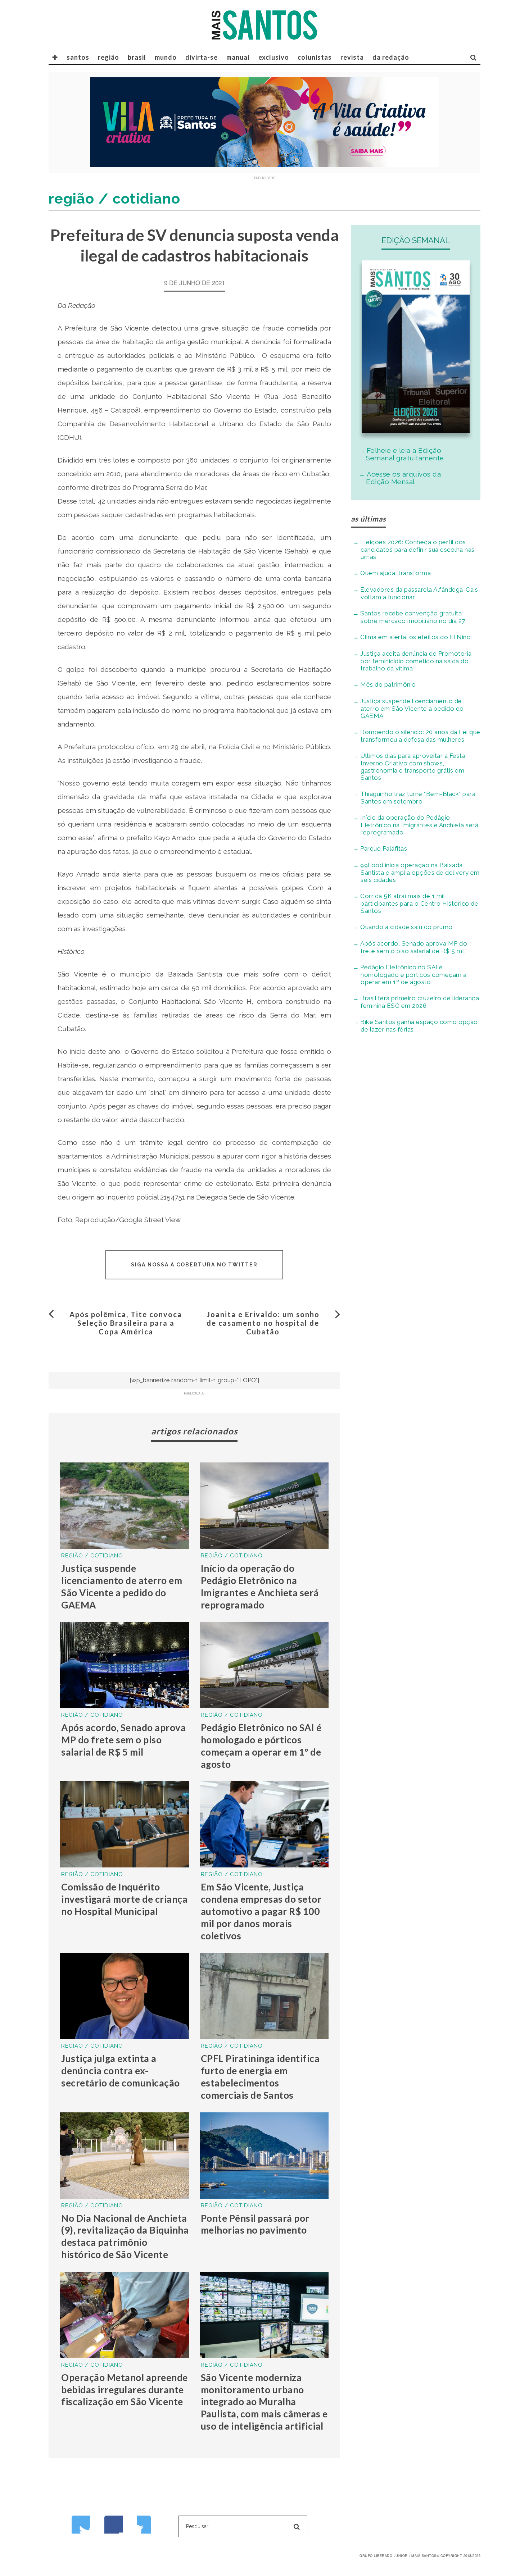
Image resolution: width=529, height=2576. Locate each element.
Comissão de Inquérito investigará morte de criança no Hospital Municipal (124, 1899)
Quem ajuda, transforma (395, 573)
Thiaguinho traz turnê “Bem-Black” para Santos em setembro (418, 798)
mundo (166, 57)
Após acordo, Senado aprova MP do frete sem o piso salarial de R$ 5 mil (123, 1740)
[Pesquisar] (474, 57)
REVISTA (352, 57)
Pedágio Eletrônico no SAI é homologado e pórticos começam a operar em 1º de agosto (261, 1746)
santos (78, 57)
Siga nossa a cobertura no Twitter (194, 1265)
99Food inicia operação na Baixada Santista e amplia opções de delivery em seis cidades (420, 872)
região (108, 57)
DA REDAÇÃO (391, 57)
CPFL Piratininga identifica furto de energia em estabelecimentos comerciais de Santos (260, 2077)
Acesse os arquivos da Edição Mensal (403, 478)
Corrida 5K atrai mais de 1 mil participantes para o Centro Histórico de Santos (419, 903)
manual (238, 57)
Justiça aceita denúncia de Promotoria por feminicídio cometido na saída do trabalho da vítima (416, 661)
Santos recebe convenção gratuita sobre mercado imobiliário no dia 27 (413, 617)
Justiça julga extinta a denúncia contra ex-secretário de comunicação (121, 2071)
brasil (137, 57)
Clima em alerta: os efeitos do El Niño (415, 637)
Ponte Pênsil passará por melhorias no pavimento (255, 2224)
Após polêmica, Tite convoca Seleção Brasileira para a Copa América (126, 1323)
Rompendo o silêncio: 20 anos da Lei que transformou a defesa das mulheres (420, 736)
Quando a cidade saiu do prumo (406, 927)
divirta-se (202, 57)
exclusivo (274, 57)
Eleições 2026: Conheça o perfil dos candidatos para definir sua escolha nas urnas (417, 549)
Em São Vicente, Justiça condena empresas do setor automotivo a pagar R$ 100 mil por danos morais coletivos (261, 1911)
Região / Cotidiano (92, 1556)
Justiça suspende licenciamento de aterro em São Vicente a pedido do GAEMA (122, 1586)
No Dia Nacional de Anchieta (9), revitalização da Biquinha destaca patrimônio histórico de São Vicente (125, 2236)
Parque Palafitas (384, 848)
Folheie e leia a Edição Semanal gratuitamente (405, 454)
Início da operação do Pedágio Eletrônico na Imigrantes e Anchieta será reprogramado (260, 1586)
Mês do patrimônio (388, 684)
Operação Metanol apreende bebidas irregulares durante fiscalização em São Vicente (125, 2390)
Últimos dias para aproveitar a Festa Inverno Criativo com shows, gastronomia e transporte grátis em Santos (413, 767)
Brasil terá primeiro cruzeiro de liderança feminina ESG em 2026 (420, 1002)
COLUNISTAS (315, 57)
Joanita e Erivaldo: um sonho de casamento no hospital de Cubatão (263, 1323)
